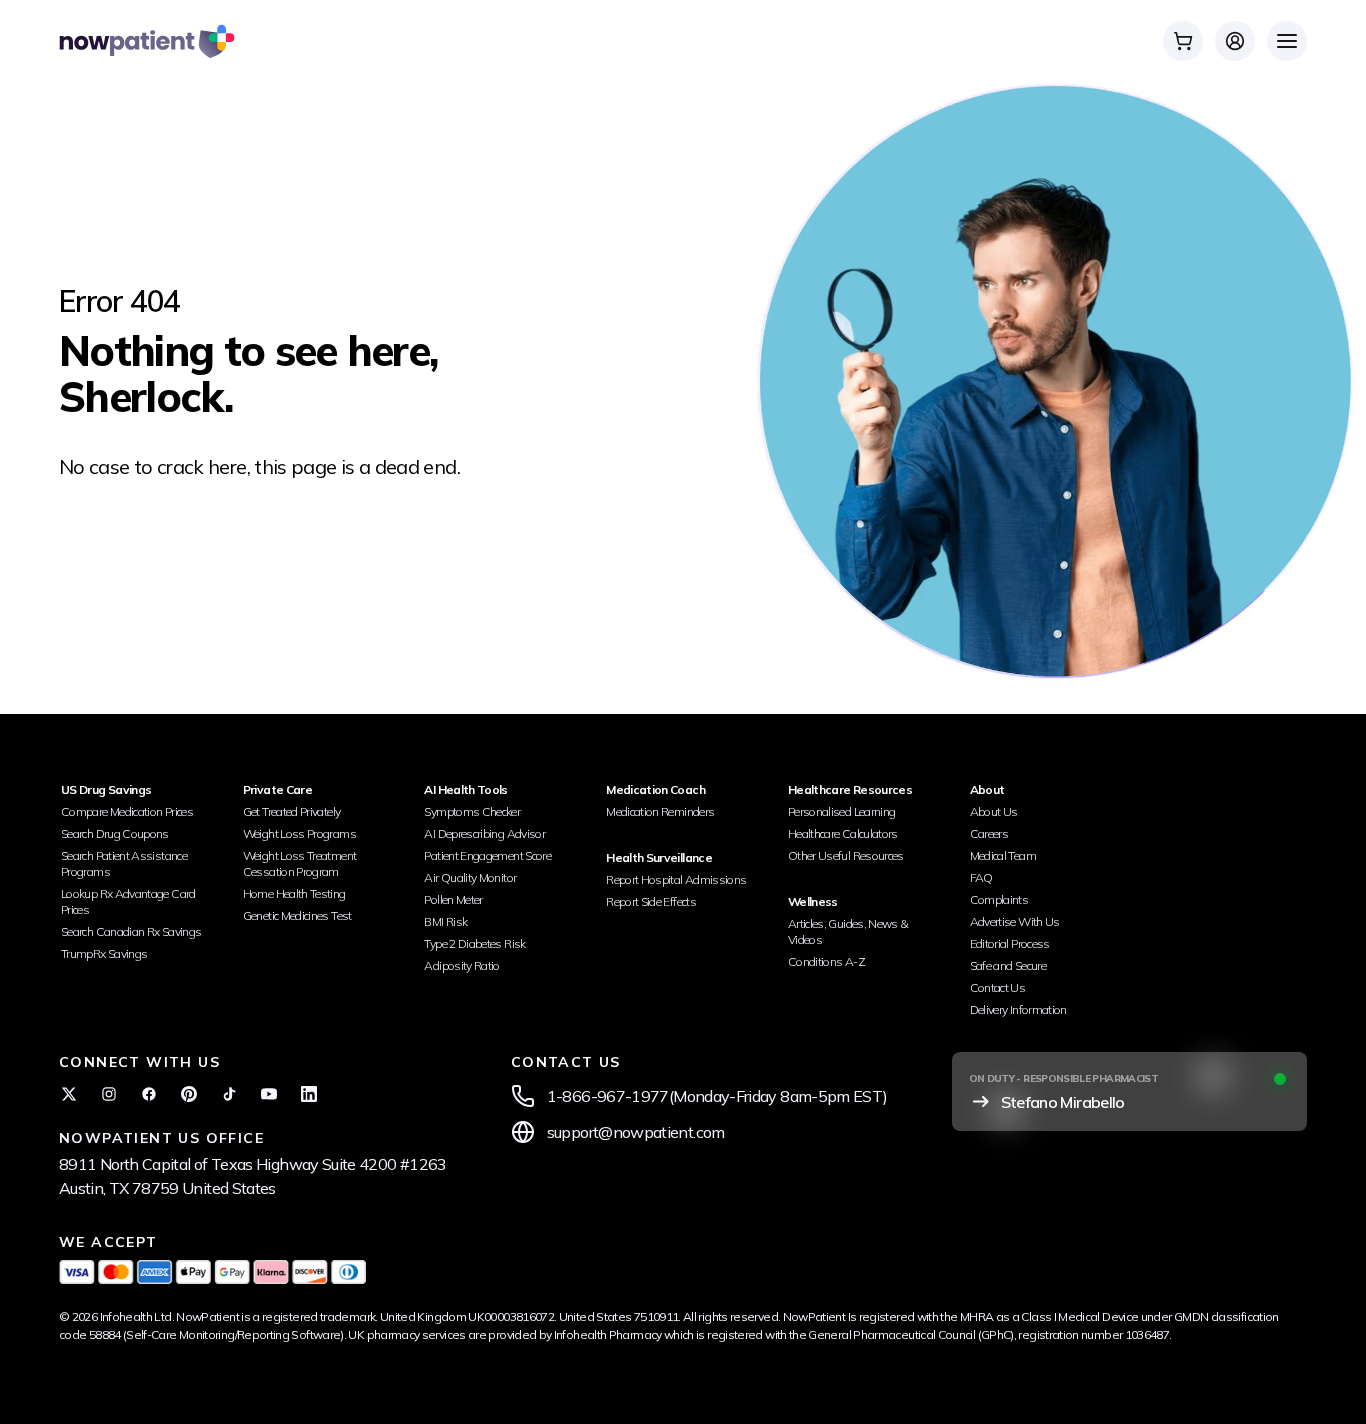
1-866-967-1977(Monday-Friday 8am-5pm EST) (717, 1096)
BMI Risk (445, 921)
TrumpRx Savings (104, 953)
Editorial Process (1010, 943)
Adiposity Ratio (461, 965)
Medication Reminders (660, 811)
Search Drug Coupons (115, 833)
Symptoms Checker (472, 811)
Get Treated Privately (292, 811)
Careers (989, 833)
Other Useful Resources (846, 855)
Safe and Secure (1008, 965)
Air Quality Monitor (470, 877)
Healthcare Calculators (843, 833)
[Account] (1235, 41)
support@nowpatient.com (636, 1132)
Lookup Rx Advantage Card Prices (128, 901)
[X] (69, 1094)
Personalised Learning (842, 811)
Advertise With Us (1015, 921)
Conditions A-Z (826, 961)
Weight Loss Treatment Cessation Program (300, 863)
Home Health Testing (294, 893)
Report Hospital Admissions (676, 879)
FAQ (981, 877)
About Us (994, 811)
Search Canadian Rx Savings (131, 931)
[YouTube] (269, 1094)
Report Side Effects (651, 901)
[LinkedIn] (309, 1094)
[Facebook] (149, 1094)
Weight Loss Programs (299, 833)
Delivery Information (1018, 1009)
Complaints (999, 899)
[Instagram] (109, 1094)
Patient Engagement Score (487, 855)
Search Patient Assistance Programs (124, 863)
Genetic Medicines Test (297, 915)
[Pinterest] (189, 1094)
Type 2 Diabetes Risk (474, 943)
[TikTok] (229, 1094)
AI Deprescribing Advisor (484, 833)
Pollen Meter (453, 899)
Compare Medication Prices (127, 811)
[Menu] (1287, 41)
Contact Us (998, 987)
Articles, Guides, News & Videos (848, 931)
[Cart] (1183, 41)
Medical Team (1003, 855)
